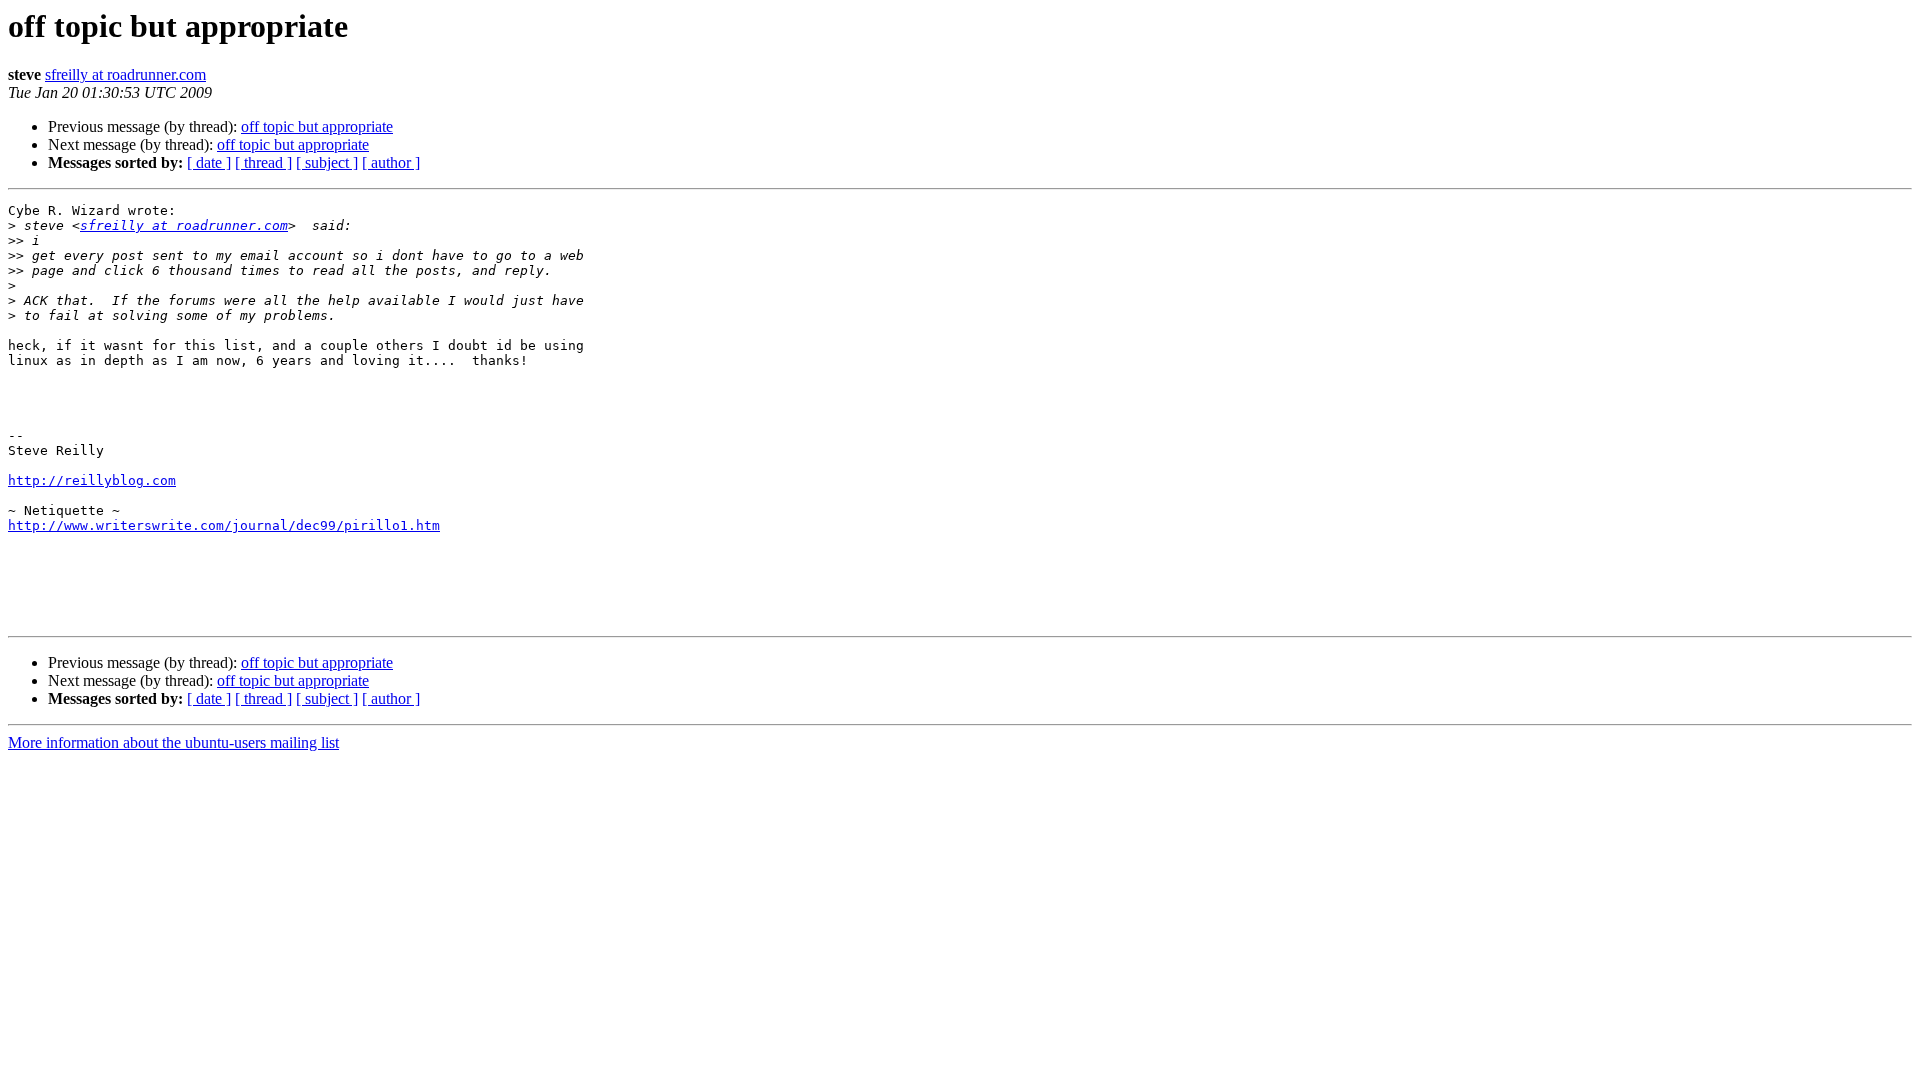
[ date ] (209, 162)
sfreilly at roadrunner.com (125, 74)
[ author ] (391, 162)
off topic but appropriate (317, 126)
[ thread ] (263, 162)
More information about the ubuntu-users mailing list (173, 742)
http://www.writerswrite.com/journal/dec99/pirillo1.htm (224, 525)
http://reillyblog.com (92, 480)
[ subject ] (327, 162)
